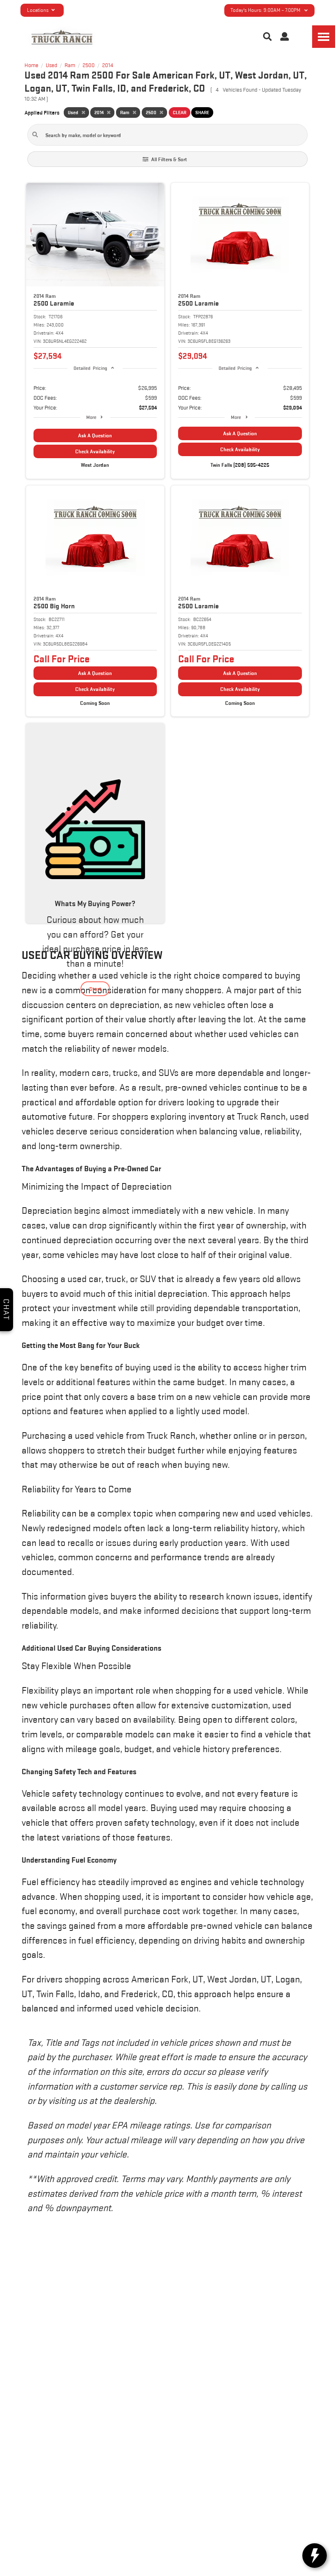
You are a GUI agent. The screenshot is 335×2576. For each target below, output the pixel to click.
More (91, 417)
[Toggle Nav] (324, 37)
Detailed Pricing (90, 368)
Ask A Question (95, 435)
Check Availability (95, 451)
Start (95, 989)
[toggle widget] (315, 2556)
